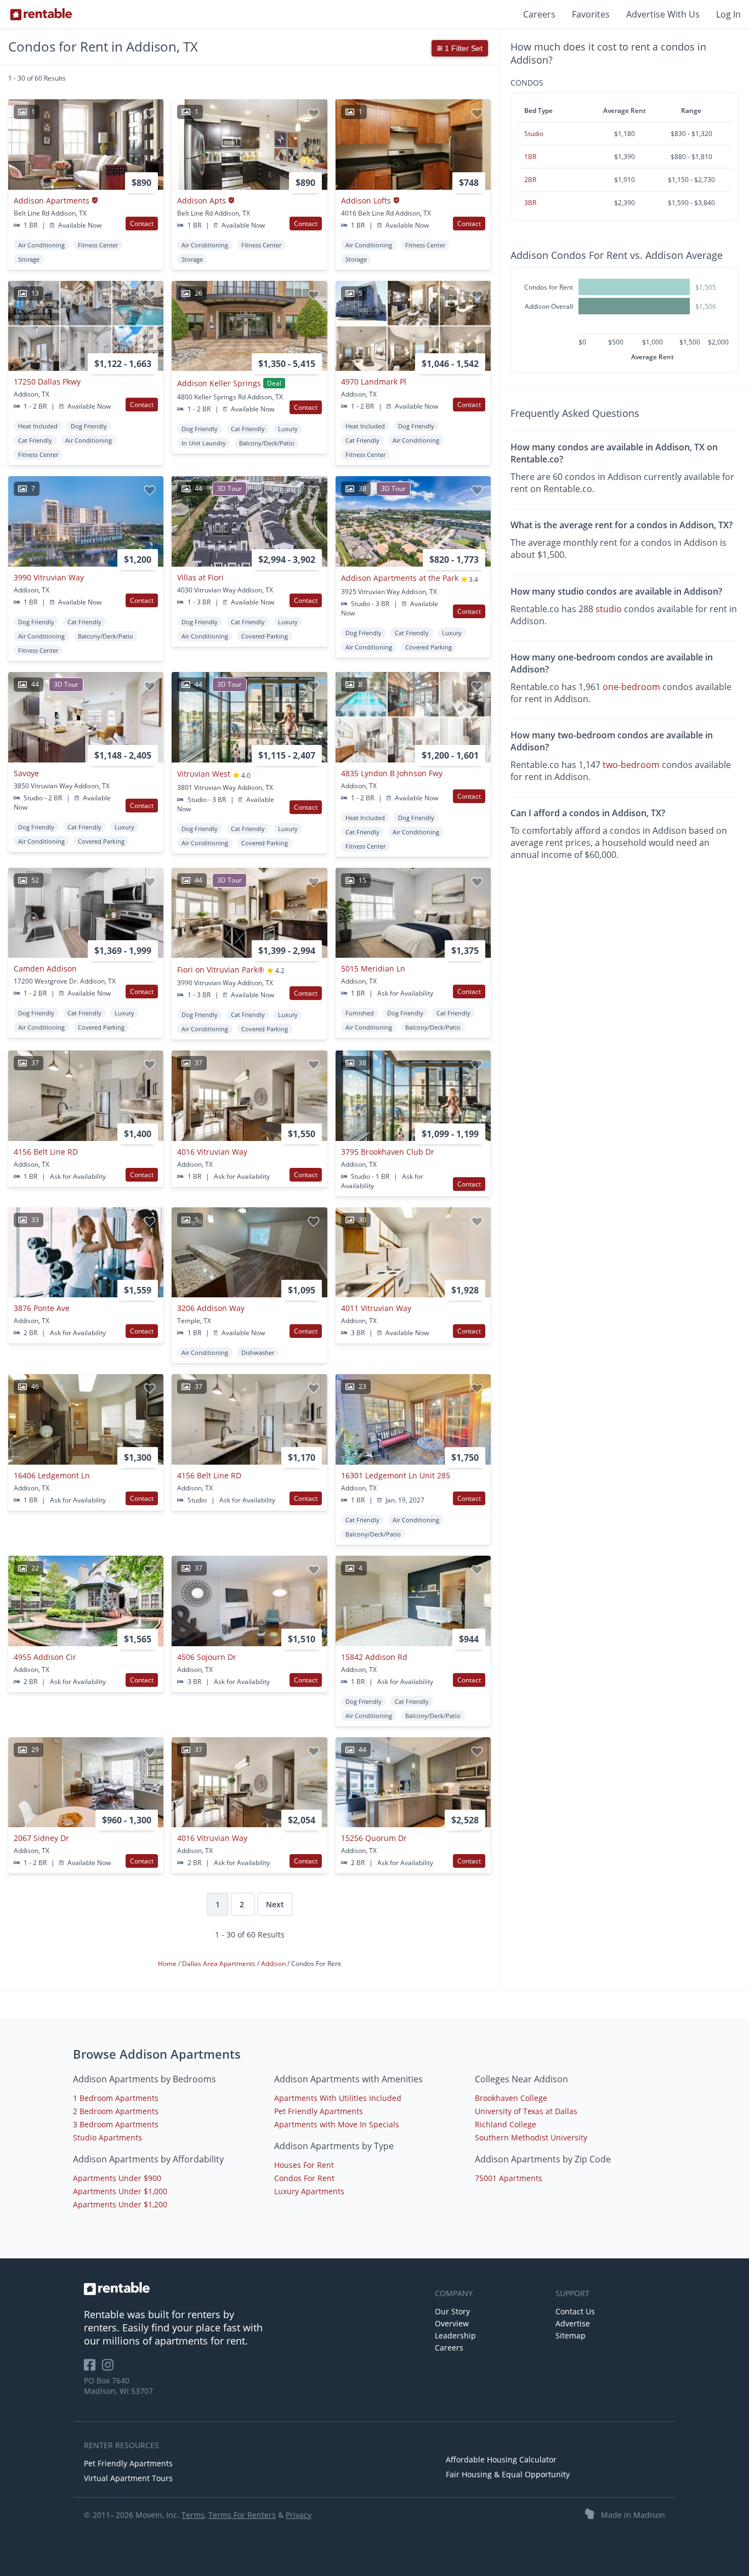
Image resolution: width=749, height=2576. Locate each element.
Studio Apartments (107, 2137)
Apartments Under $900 (117, 2178)
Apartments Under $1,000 (120, 2191)
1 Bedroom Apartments (116, 2098)
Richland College (506, 2124)
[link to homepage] (254, 2289)
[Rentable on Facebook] (93, 2368)
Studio (534, 134)
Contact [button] (142, 224)
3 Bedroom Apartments (116, 2124)
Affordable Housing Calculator (501, 2459)
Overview (452, 2323)
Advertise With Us (663, 14)
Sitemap (571, 2335)
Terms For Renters (242, 2515)
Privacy (299, 2515)
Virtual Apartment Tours (128, 2478)
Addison (274, 1964)
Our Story (452, 2311)
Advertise (573, 2323)
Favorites (591, 14)
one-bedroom (631, 687)
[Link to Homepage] (41, 14)
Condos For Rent (304, 2178)
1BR (530, 157)
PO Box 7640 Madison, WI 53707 (118, 2386)
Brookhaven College (511, 2098)
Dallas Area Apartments (220, 1964)
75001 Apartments (509, 2178)
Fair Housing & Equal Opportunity (508, 2474)
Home (168, 1964)
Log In (728, 14)
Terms (193, 2515)
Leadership (455, 2335)
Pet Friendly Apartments (319, 2111)
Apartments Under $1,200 (120, 2204)
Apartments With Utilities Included (338, 2098)
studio (609, 609)
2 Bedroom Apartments (116, 2111)
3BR (530, 203)
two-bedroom (631, 765)
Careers (539, 14)
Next (275, 1904)
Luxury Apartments (309, 2191)
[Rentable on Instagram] (110, 2368)
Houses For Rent (304, 2165)
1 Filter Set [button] (463, 48)
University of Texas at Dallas (526, 2111)
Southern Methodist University (531, 2137)
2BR (530, 180)
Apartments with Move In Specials (337, 2124)
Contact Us (575, 2311)
